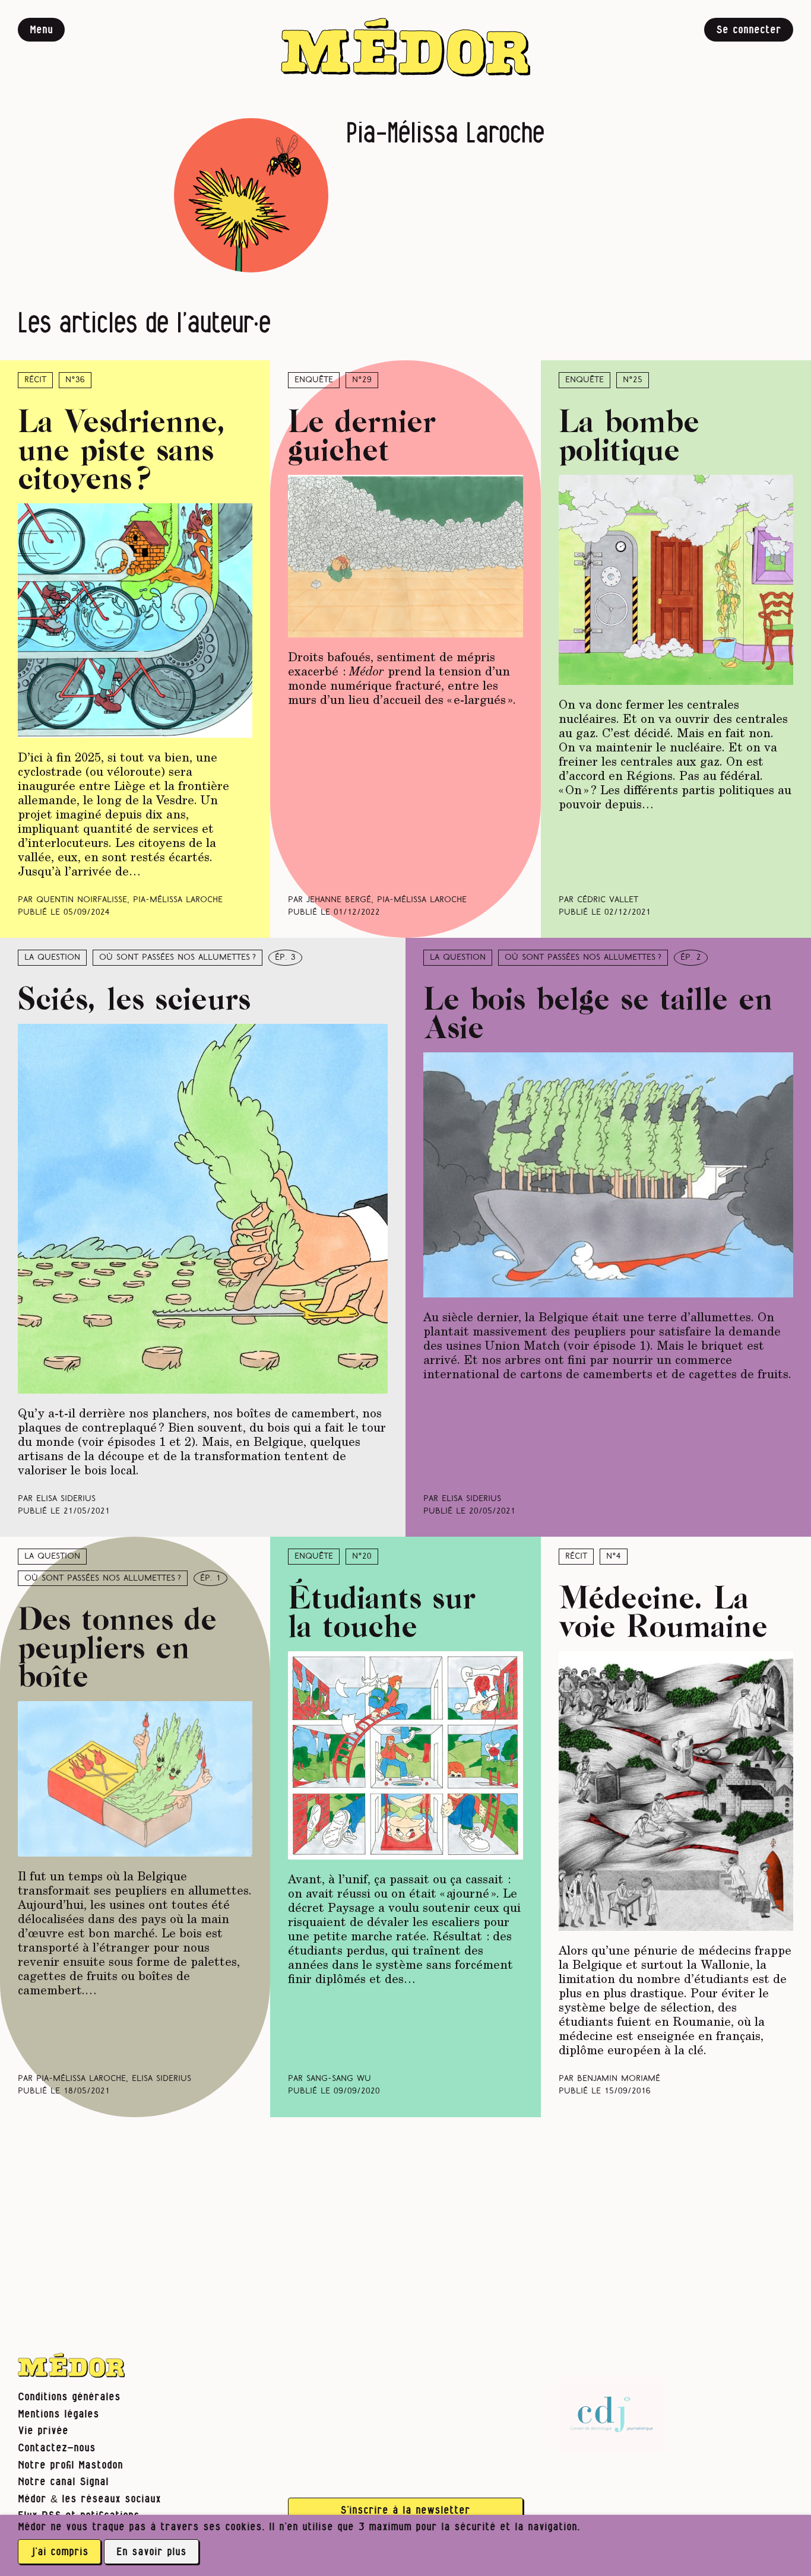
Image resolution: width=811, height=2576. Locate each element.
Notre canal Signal (63, 2482)
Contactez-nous (57, 2448)
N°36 (75, 380)
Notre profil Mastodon (70, 2465)
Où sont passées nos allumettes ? (178, 958)
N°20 (362, 1557)
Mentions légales (58, 2414)
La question (52, 958)
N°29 (362, 380)
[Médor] (405, 47)
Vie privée (43, 2431)
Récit (35, 380)
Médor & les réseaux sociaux (89, 2499)
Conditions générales (69, 2397)
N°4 (614, 1557)
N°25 (633, 380)
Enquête (314, 380)
